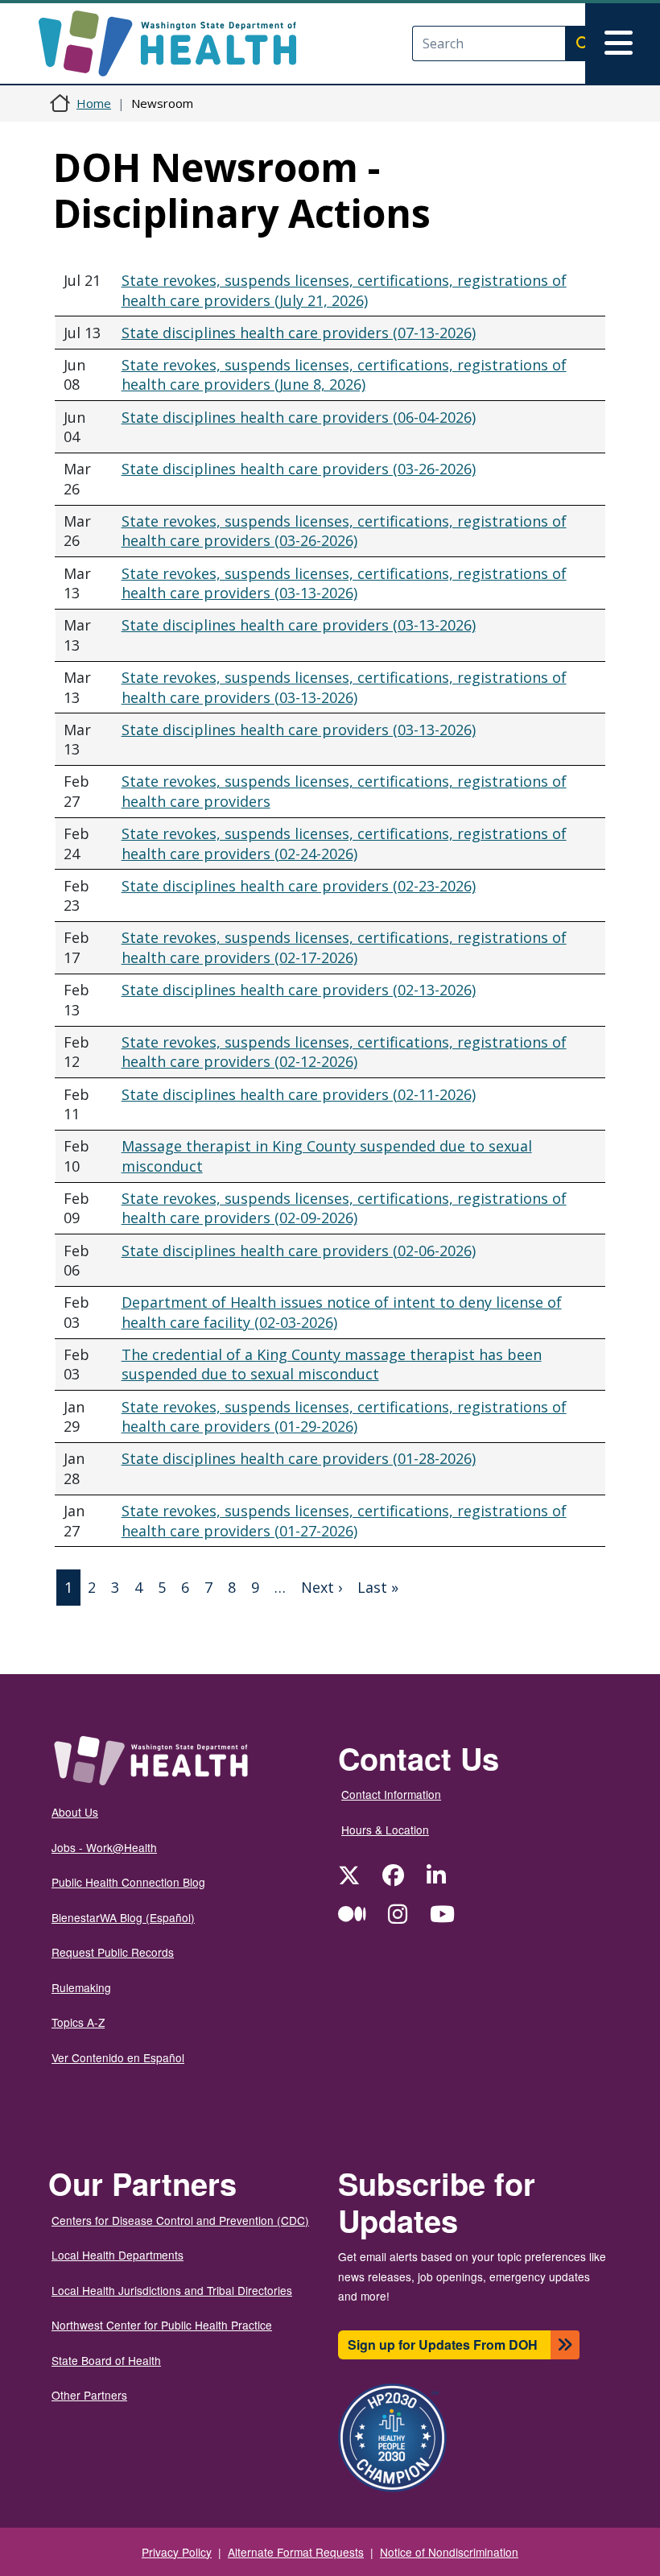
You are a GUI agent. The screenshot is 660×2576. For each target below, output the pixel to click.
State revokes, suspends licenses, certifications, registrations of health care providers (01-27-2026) (344, 1521)
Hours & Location (385, 1830)
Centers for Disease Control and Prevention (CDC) (180, 2220)
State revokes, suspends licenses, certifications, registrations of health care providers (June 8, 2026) (344, 375)
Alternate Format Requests (296, 2552)
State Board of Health (106, 2360)
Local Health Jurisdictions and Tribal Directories (172, 2290)
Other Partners (89, 2395)
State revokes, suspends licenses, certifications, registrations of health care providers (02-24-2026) (344, 844)
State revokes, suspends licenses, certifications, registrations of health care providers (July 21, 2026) (344, 290)
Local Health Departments (118, 2255)
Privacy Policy (177, 2552)
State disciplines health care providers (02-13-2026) (299, 990)
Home (94, 103)
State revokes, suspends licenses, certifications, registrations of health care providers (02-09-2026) (344, 1208)
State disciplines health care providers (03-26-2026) (299, 469)
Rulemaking (81, 1987)
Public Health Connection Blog (128, 1882)
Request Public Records (113, 1952)
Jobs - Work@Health (104, 1847)
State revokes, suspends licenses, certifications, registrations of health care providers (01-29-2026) (344, 1417)
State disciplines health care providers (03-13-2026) (299, 625)
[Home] (181, 43)
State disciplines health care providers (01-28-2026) (299, 1458)
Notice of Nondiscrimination (449, 2552)
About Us (75, 1812)
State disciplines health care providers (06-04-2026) (299, 417)
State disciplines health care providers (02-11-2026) (299, 1094)
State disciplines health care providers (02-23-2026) (299, 886)
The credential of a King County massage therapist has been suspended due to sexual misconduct (332, 1364)
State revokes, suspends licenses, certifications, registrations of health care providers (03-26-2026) (344, 531)
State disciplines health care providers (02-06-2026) (299, 1251)
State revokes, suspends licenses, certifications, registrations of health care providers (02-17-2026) (344, 947)
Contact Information (391, 1794)
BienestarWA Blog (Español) (123, 1917)
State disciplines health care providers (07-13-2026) (299, 333)
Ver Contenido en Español (118, 2057)
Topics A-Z (78, 2022)
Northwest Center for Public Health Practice (162, 2325)
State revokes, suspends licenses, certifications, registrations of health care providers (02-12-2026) (344, 1052)
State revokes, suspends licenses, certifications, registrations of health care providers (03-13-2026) (344, 583)
